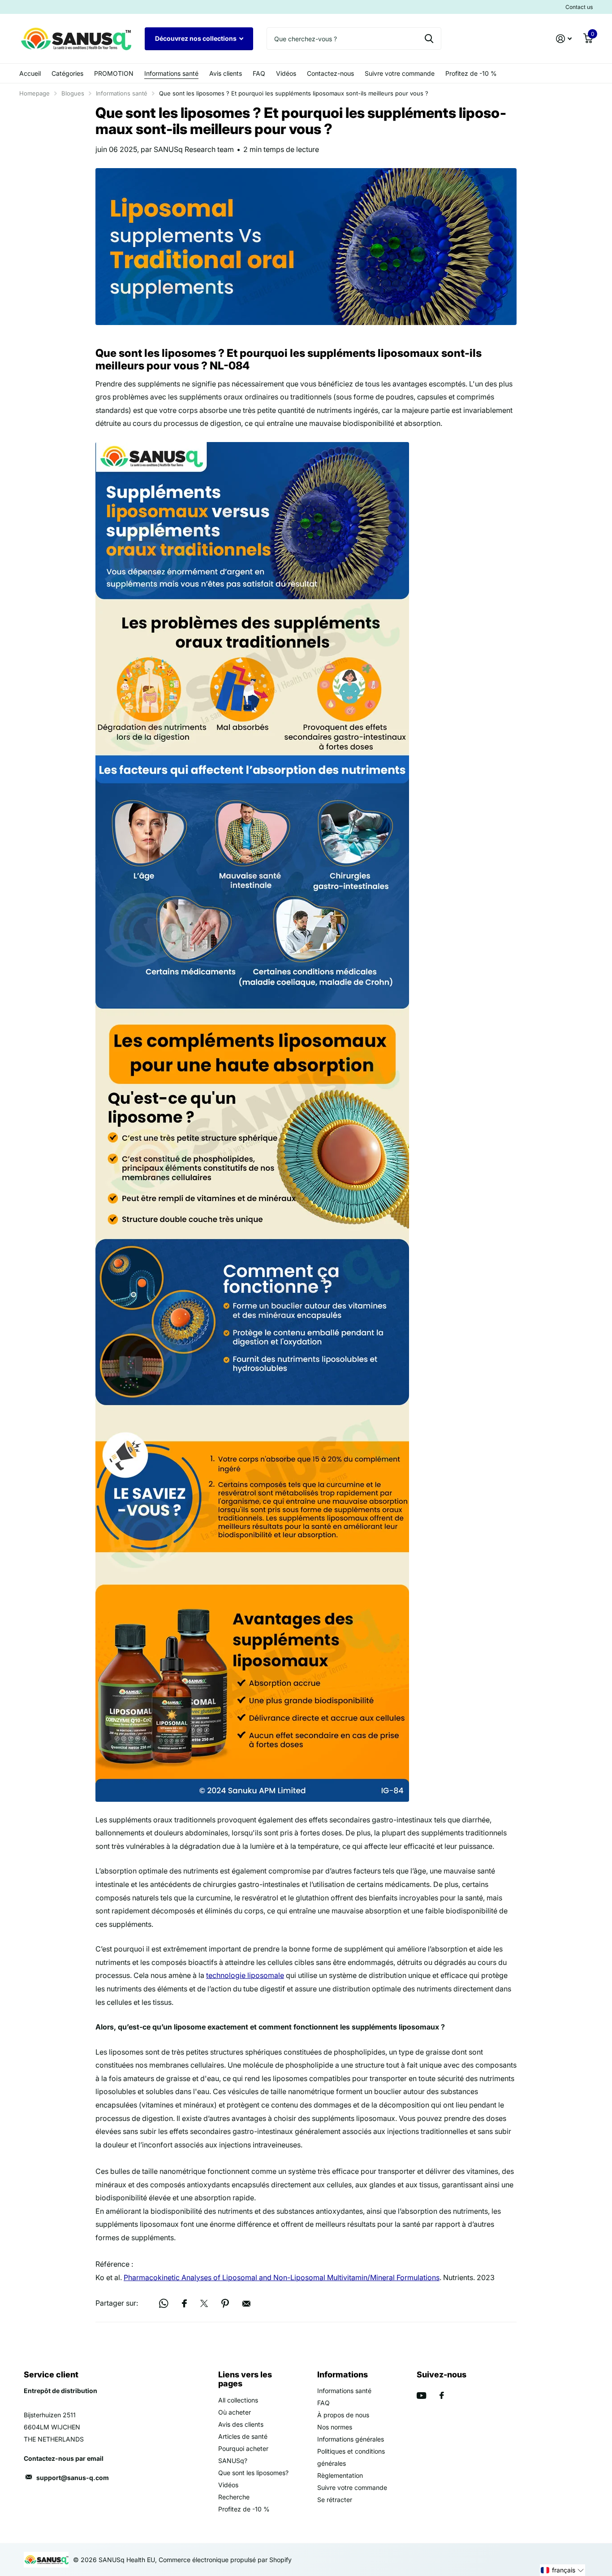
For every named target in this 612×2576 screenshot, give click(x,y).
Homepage (34, 93)
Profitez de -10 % (471, 73)
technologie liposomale (245, 1975)
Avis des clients (241, 2424)
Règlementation (340, 2475)
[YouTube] (421, 2396)
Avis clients (226, 73)
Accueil (30, 73)
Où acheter (235, 2412)
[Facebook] (442, 2395)
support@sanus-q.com (73, 2478)
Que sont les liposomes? (253, 2473)
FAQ (259, 73)
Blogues (73, 93)
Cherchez (429, 39)
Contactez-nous (330, 73)
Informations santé (171, 73)
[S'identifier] (564, 39)
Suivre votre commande (400, 73)
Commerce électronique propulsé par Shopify (225, 2560)
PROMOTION (114, 73)
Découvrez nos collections (196, 38)
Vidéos (286, 73)
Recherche (234, 2497)
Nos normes (335, 2427)
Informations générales (351, 2439)
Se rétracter (335, 2500)
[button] (562, 2570)
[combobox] (354, 39)
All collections (238, 2400)
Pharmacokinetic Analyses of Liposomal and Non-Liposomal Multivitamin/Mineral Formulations (282, 2277)
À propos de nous (343, 2415)
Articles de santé (243, 2436)
